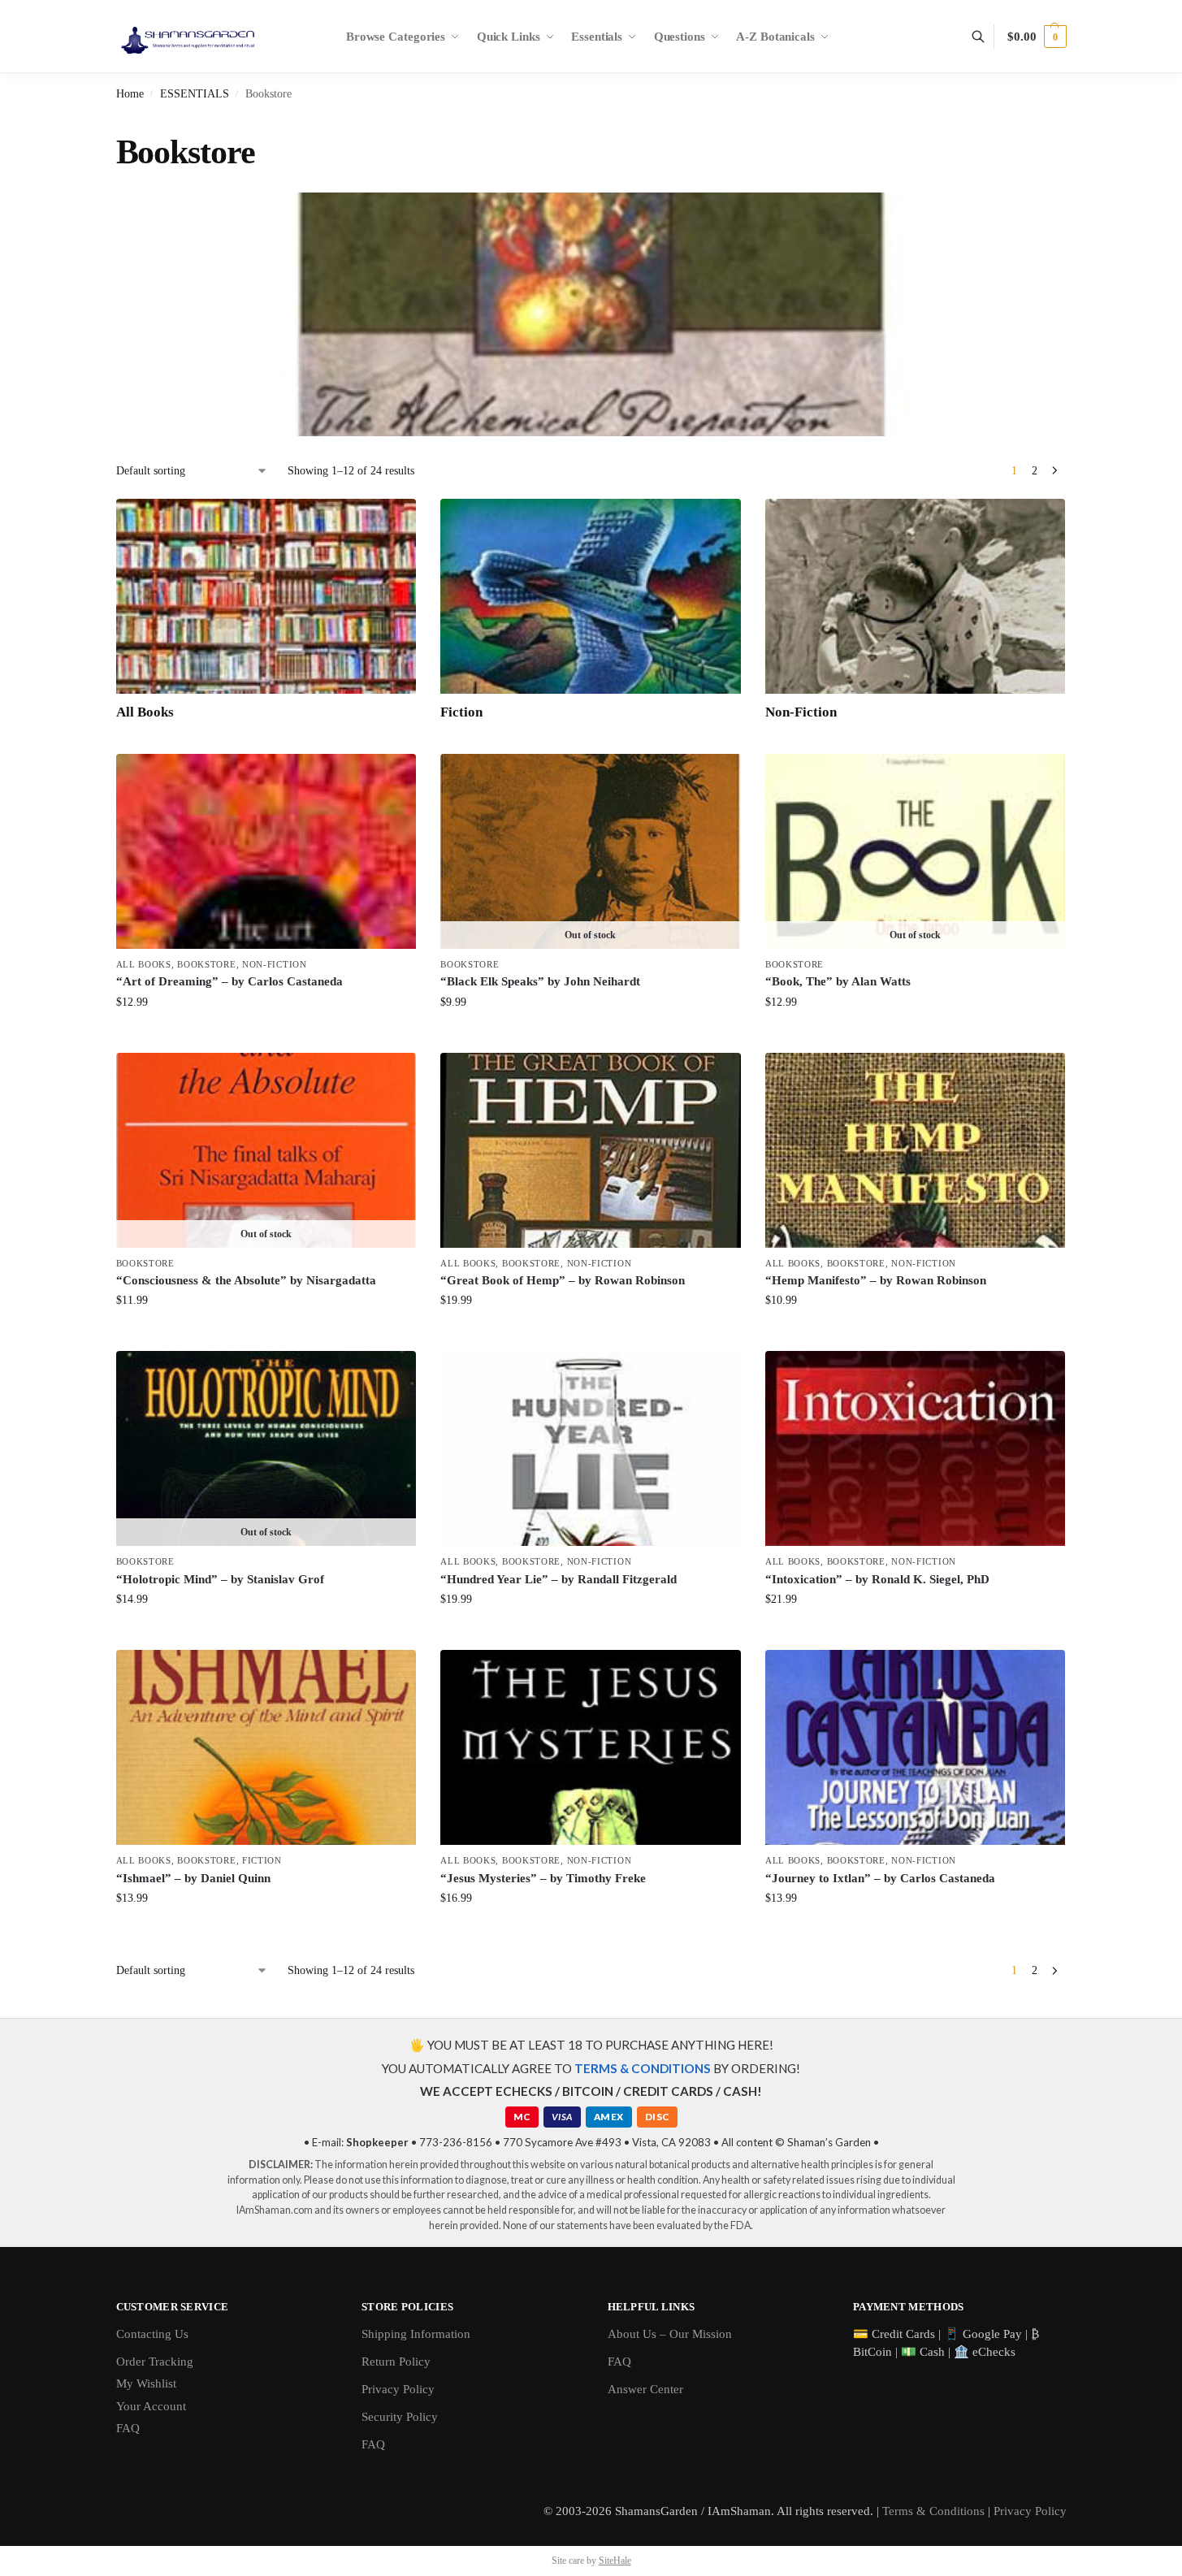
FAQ (128, 2428)
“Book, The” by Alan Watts (838, 981)
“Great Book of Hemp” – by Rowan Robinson (563, 1280)
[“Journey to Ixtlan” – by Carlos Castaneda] (916, 1747)
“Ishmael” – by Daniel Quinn (193, 1878)
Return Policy (396, 2362)
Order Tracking (155, 2362)
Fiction (262, 1860)
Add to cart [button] (266, 1036)
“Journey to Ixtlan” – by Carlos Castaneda (880, 1878)
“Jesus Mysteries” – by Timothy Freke (543, 1878)
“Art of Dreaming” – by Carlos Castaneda (229, 981)
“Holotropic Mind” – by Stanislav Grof (220, 1579)
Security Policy (400, 2417)
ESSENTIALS (195, 94)
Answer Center (645, 2389)
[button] (1037, 37)
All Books (144, 964)
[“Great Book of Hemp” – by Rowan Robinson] (591, 1150)
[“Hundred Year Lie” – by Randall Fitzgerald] (591, 1448)
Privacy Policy (398, 2389)
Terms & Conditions (933, 2511)
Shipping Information (416, 2334)
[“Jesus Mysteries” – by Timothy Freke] (591, 1747)
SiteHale (615, 2561)
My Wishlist (146, 2383)
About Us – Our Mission (670, 2334)
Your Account (151, 2406)
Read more (591, 1036)
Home (130, 94)
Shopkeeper (377, 2142)
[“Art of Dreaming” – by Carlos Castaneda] (266, 851)
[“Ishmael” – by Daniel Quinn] (266, 1747)
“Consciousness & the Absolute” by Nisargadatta (246, 1280)
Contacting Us (152, 2334)
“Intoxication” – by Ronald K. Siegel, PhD (877, 1579)
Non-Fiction (275, 964)
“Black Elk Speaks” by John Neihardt (540, 981)
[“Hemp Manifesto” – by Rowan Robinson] (916, 1150)
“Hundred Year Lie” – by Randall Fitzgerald (559, 1579)
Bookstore (206, 964)
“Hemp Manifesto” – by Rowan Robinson (876, 1280)
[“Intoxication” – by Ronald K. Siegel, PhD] (916, 1448)
